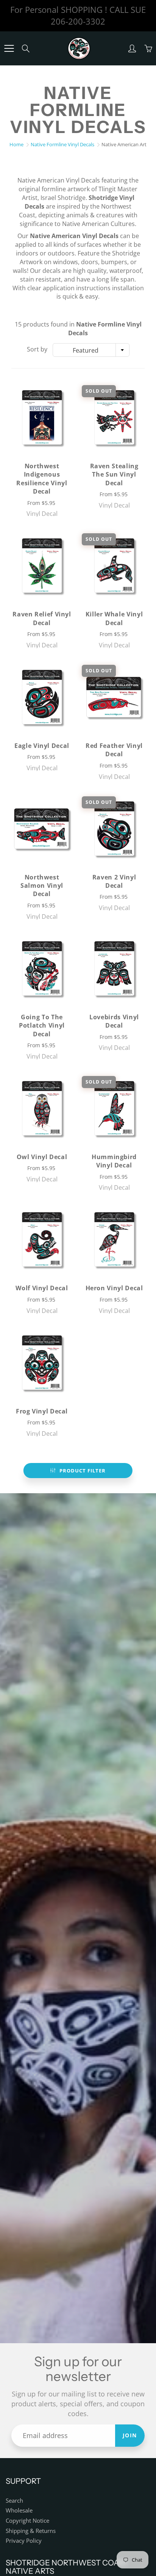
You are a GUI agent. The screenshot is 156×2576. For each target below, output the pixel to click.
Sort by (37, 349)
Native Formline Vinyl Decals (62, 144)
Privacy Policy (24, 2541)
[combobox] (91, 350)
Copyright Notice (27, 2521)
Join (130, 2435)
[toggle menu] (9, 48)
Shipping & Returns (31, 2531)
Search (14, 2501)
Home (16, 144)
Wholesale (19, 2510)
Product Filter (83, 1471)
